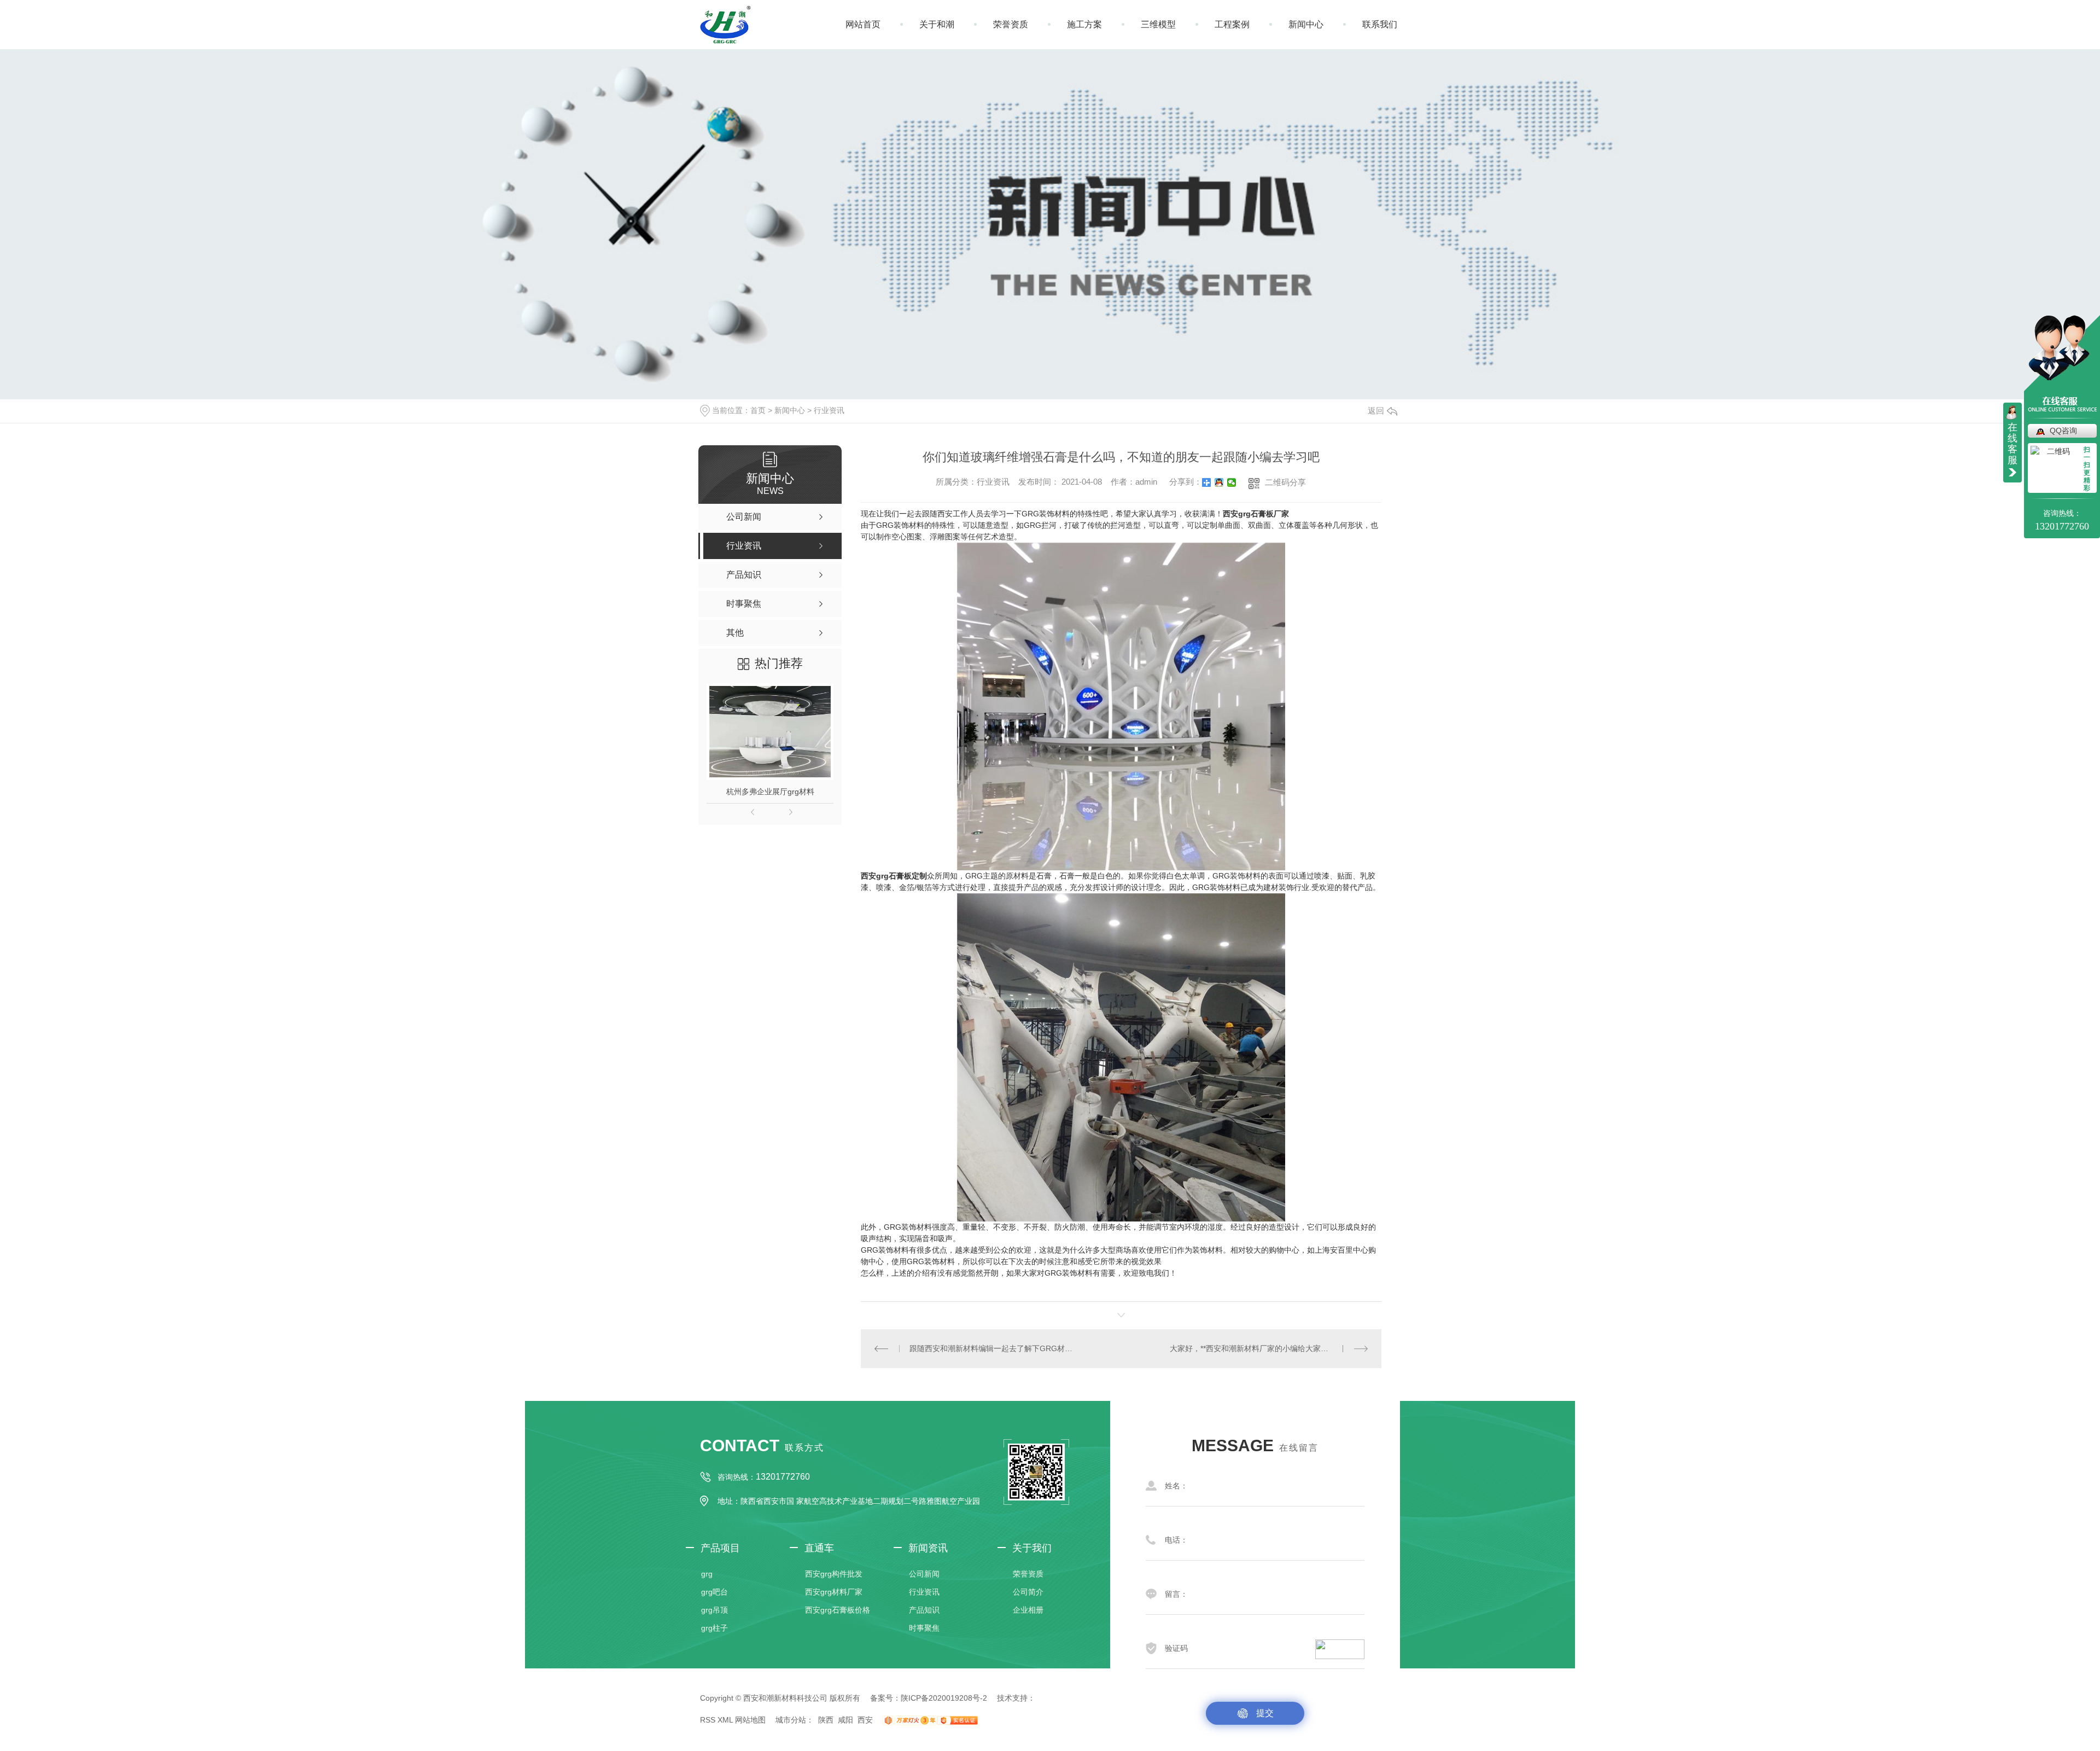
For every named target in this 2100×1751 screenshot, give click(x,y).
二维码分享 (1285, 482)
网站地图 (750, 1720)
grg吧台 (714, 1592)
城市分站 (791, 1720)
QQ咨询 (2063, 431)
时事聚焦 (924, 1628)
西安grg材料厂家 (834, 1592)
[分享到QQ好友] (1219, 482)
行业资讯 (829, 410)
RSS (708, 1720)
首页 (758, 410)
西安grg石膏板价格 (838, 1610)
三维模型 (1158, 24)
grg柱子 (714, 1628)
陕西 (826, 1720)
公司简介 (1028, 1592)
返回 (1376, 411)
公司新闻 (924, 1574)
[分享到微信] (1232, 482)
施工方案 (1084, 24)
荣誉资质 (1011, 24)
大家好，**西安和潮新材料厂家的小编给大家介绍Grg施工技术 (1269, 1348)
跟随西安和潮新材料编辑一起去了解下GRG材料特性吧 (991, 1348)
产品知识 (924, 1610)
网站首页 (863, 24)
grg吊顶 (714, 1610)
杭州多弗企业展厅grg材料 (770, 792)
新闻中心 (1306, 24)
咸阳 (845, 1720)
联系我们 (1380, 24)
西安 (865, 1720)
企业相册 (1028, 1610)
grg (707, 1574)
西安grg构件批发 (834, 1574)
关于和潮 (937, 24)
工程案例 (1232, 24)
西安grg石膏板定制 (894, 876)
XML (725, 1720)
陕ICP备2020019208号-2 (944, 1698)
